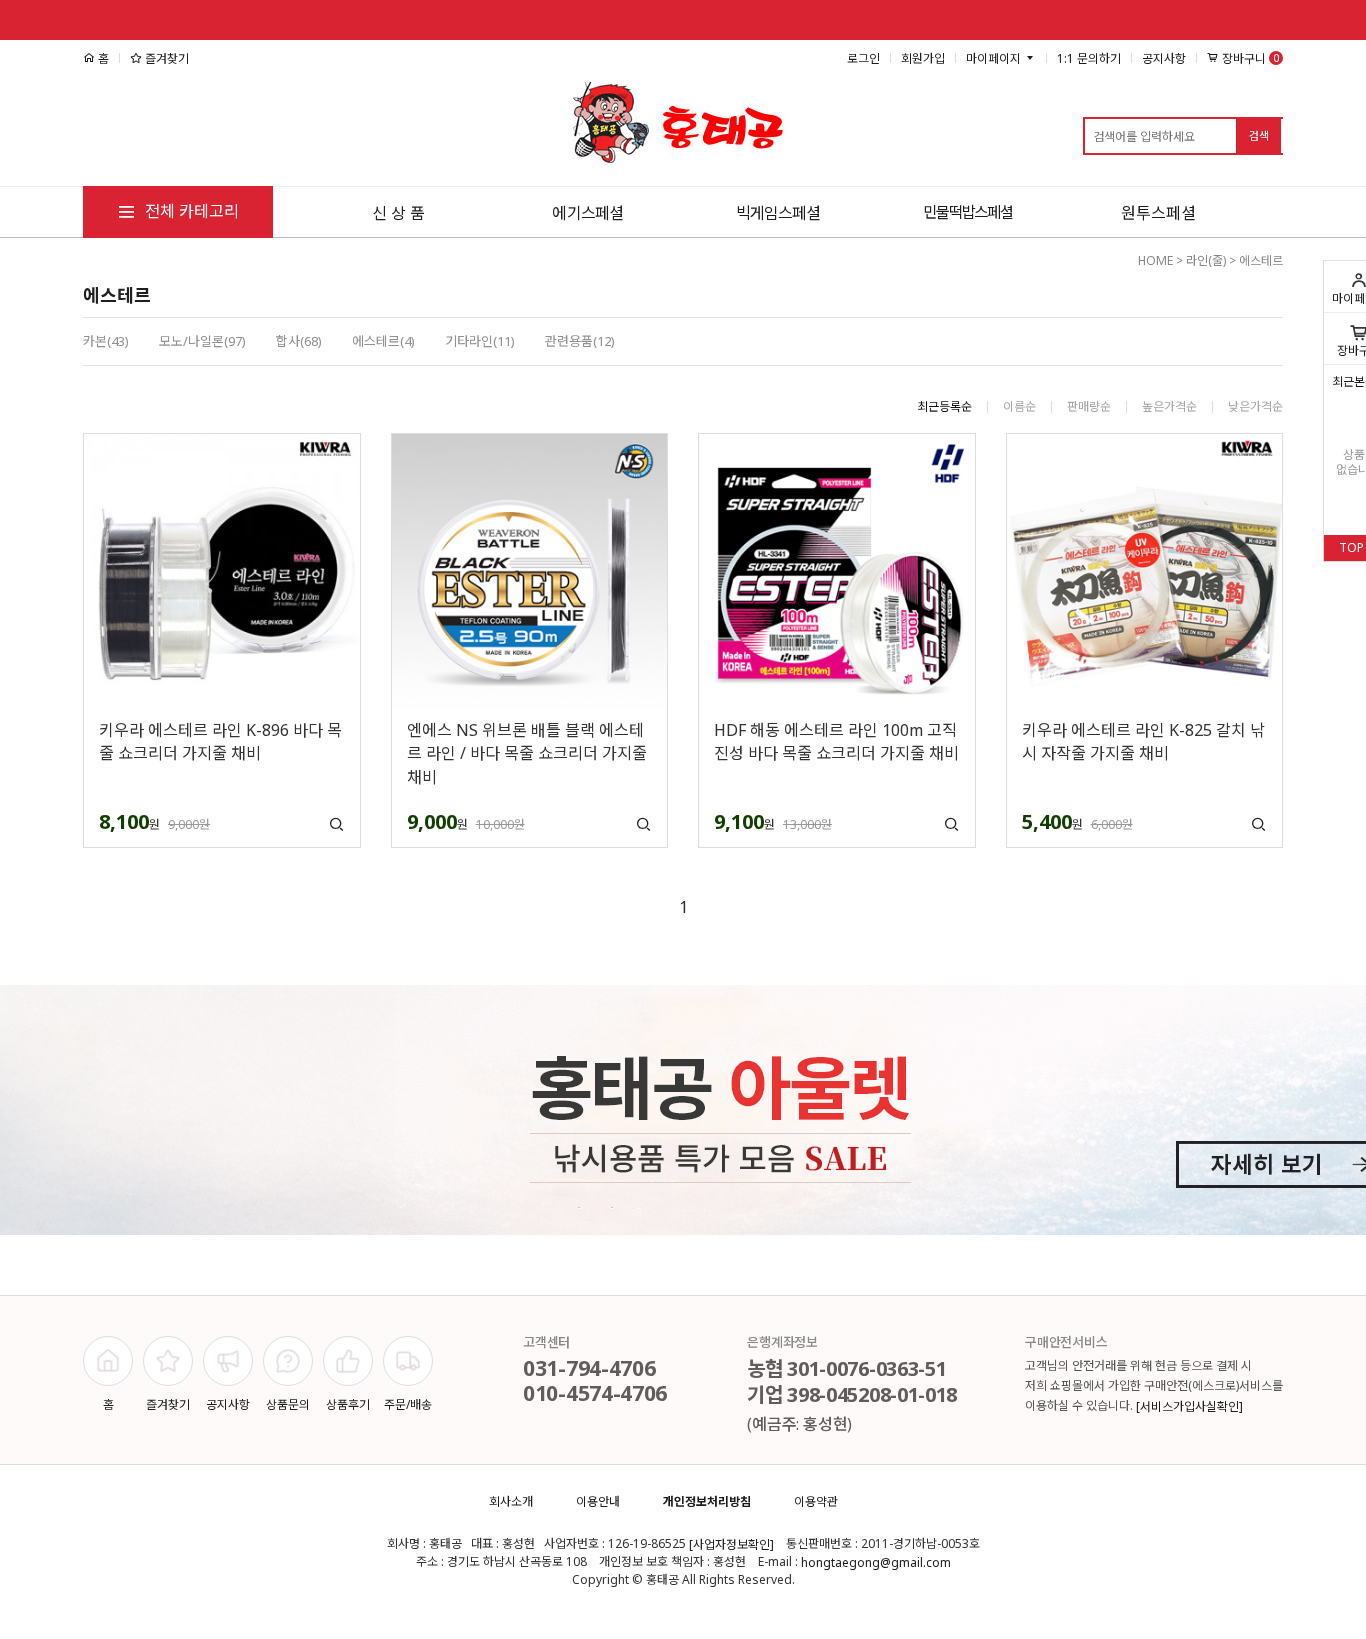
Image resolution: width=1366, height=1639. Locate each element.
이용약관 (816, 1501)
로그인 (863, 58)
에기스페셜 (587, 213)
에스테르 (1261, 260)
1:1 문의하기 (1089, 58)
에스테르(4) (383, 341)
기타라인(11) (480, 341)
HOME (1155, 260)
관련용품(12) (580, 341)
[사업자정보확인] (731, 1545)
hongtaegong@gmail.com (876, 1563)
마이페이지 (995, 58)
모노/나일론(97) (202, 341)
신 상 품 (398, 213)
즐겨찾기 (165, 58)
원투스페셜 (1158, 213)
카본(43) (106, 341)
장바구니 (1249, 59)
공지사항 (1164, 58)
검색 (1259, 135)
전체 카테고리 (190, 211)
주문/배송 (408, 1404)
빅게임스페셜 (778, 213)
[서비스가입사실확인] (1189, 1406)
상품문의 (288, 1404)
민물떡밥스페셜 (968, 212)
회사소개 (511, 1501)
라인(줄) (1206, 260)
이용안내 (598, 1501)
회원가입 (923, 58)
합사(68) (299, 341)
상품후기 (348, 1404)
